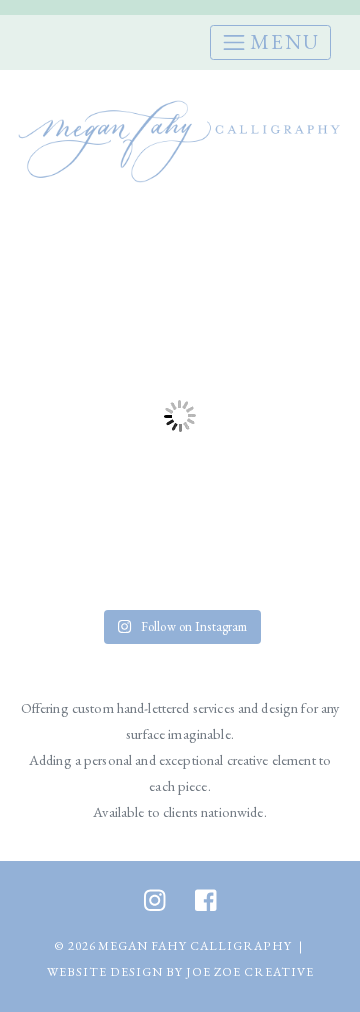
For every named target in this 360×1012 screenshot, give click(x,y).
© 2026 (75, 946)
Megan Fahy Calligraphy (195, 946)
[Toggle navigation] (270, 42)
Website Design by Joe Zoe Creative (180, 972)
